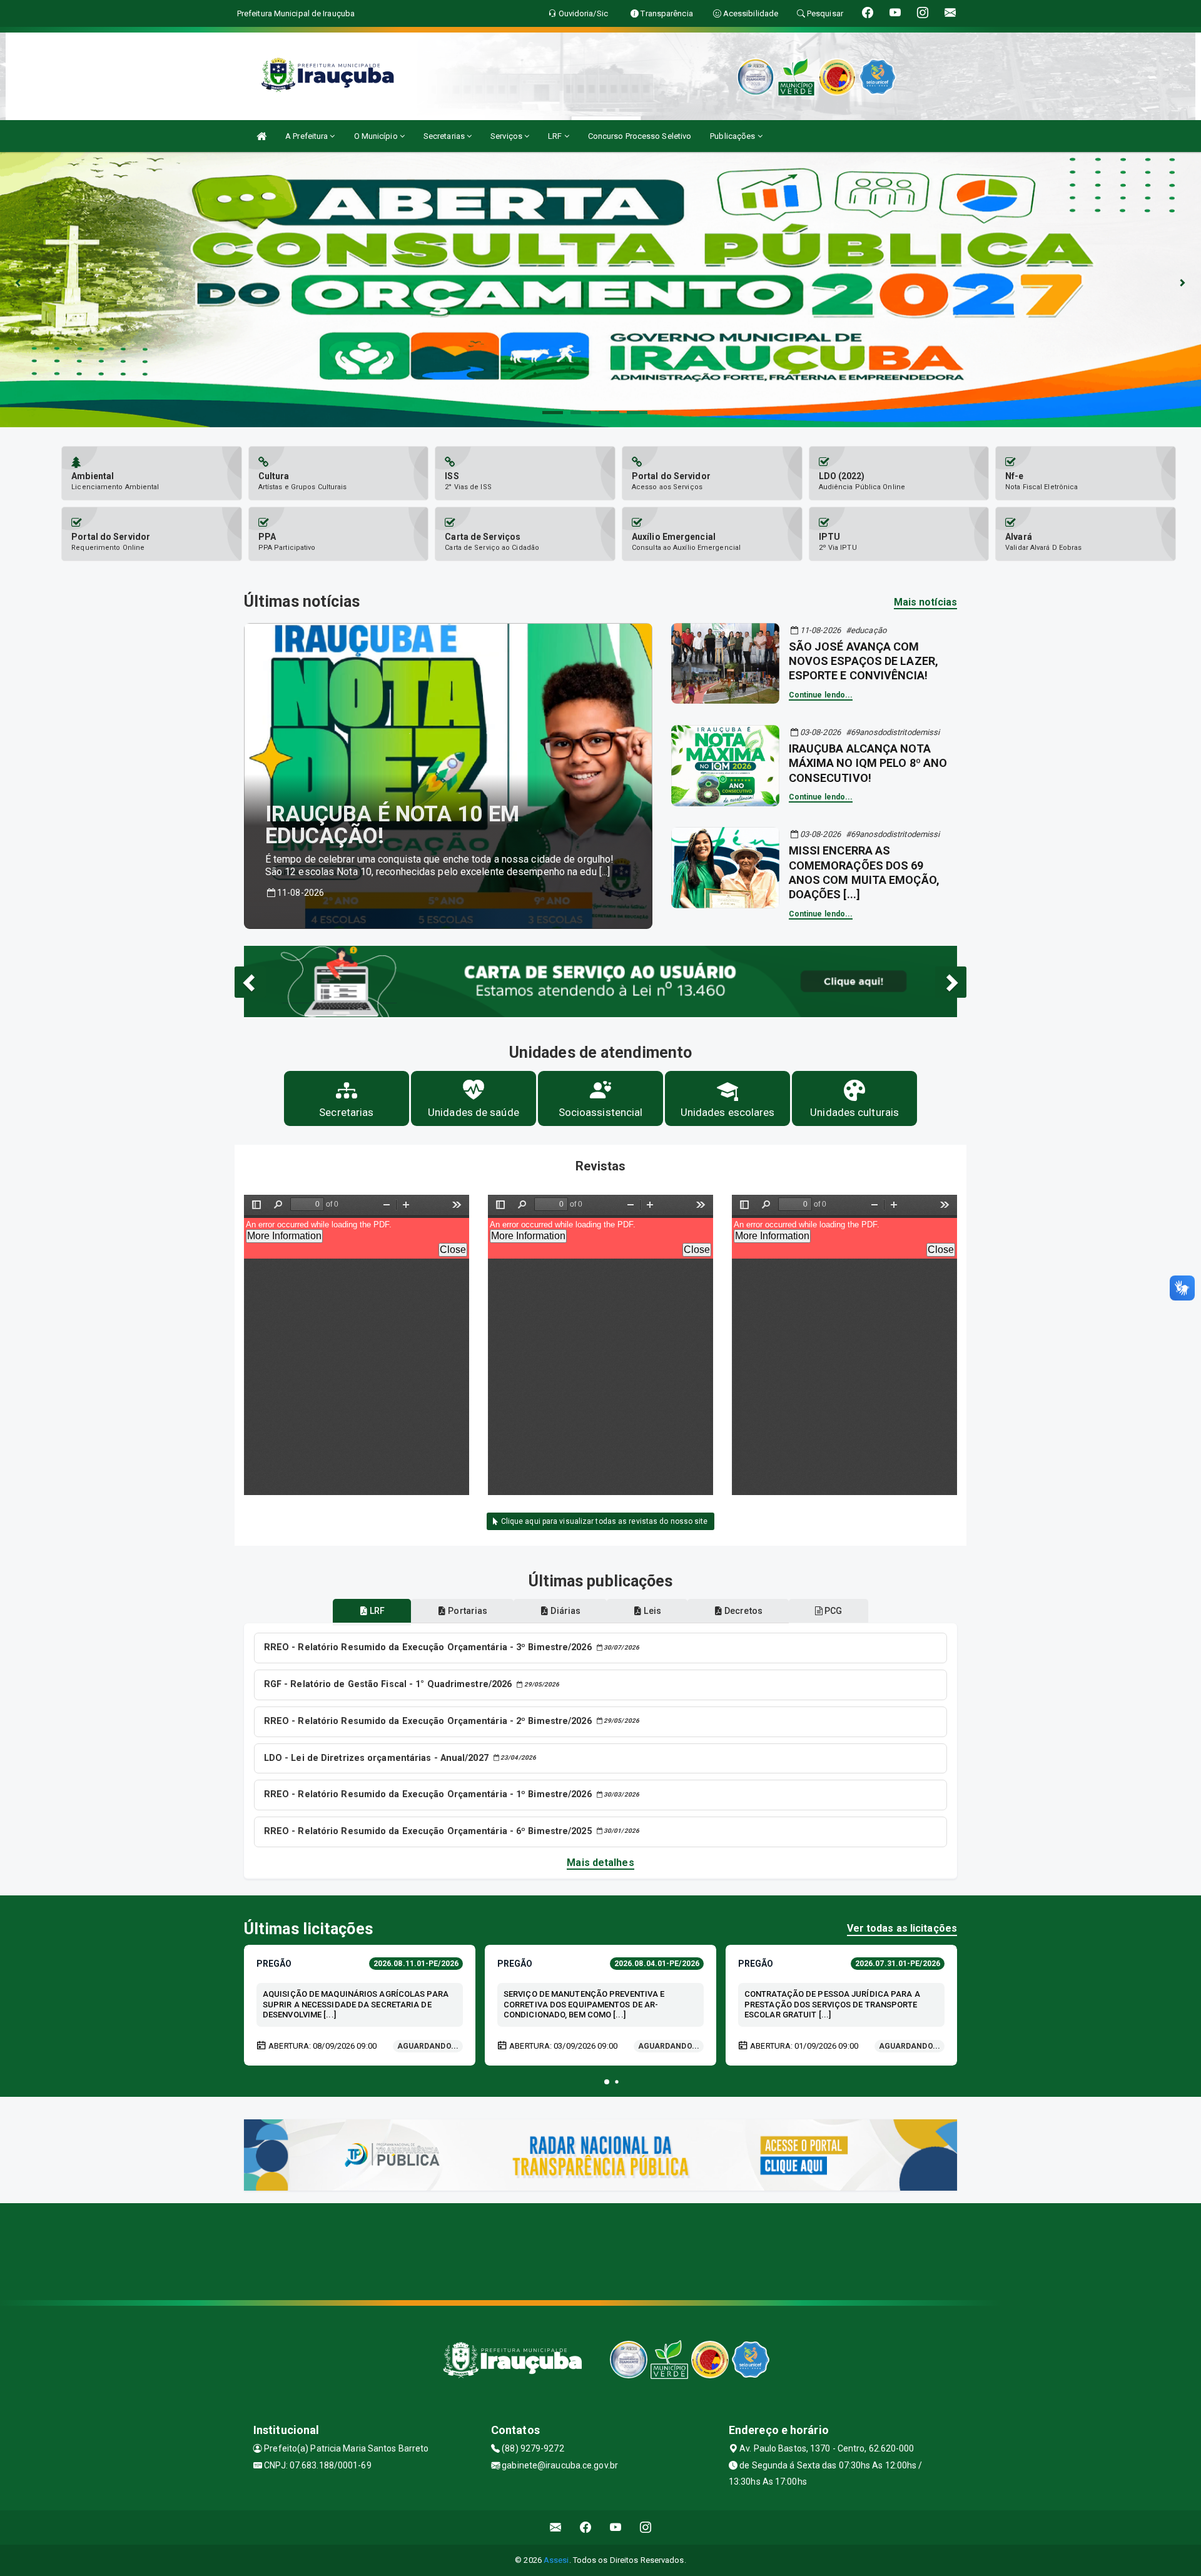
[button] (607, 2082)
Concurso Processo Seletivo (640, 136)
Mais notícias (925, 602)
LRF (556, 136)
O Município (377, 136)
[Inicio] (261, 136)
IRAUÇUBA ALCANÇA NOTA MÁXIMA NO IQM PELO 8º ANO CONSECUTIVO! (868, 763)
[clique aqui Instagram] (646, 2528)
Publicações (733, 136)
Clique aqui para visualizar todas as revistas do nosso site (604, 1521)
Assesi (556, 2560)
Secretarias (445, 136)
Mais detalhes (600, 1863)
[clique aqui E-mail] (556, 2528)
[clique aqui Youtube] (616, 2528)
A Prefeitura (307, 136)
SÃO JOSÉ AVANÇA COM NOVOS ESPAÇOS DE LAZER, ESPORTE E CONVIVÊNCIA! (864, 661)
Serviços (507, 136)
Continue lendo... (821, 695)
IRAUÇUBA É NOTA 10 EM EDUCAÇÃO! (392, 825)
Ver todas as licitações (902, 1928)
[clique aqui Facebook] (586, 2528)
